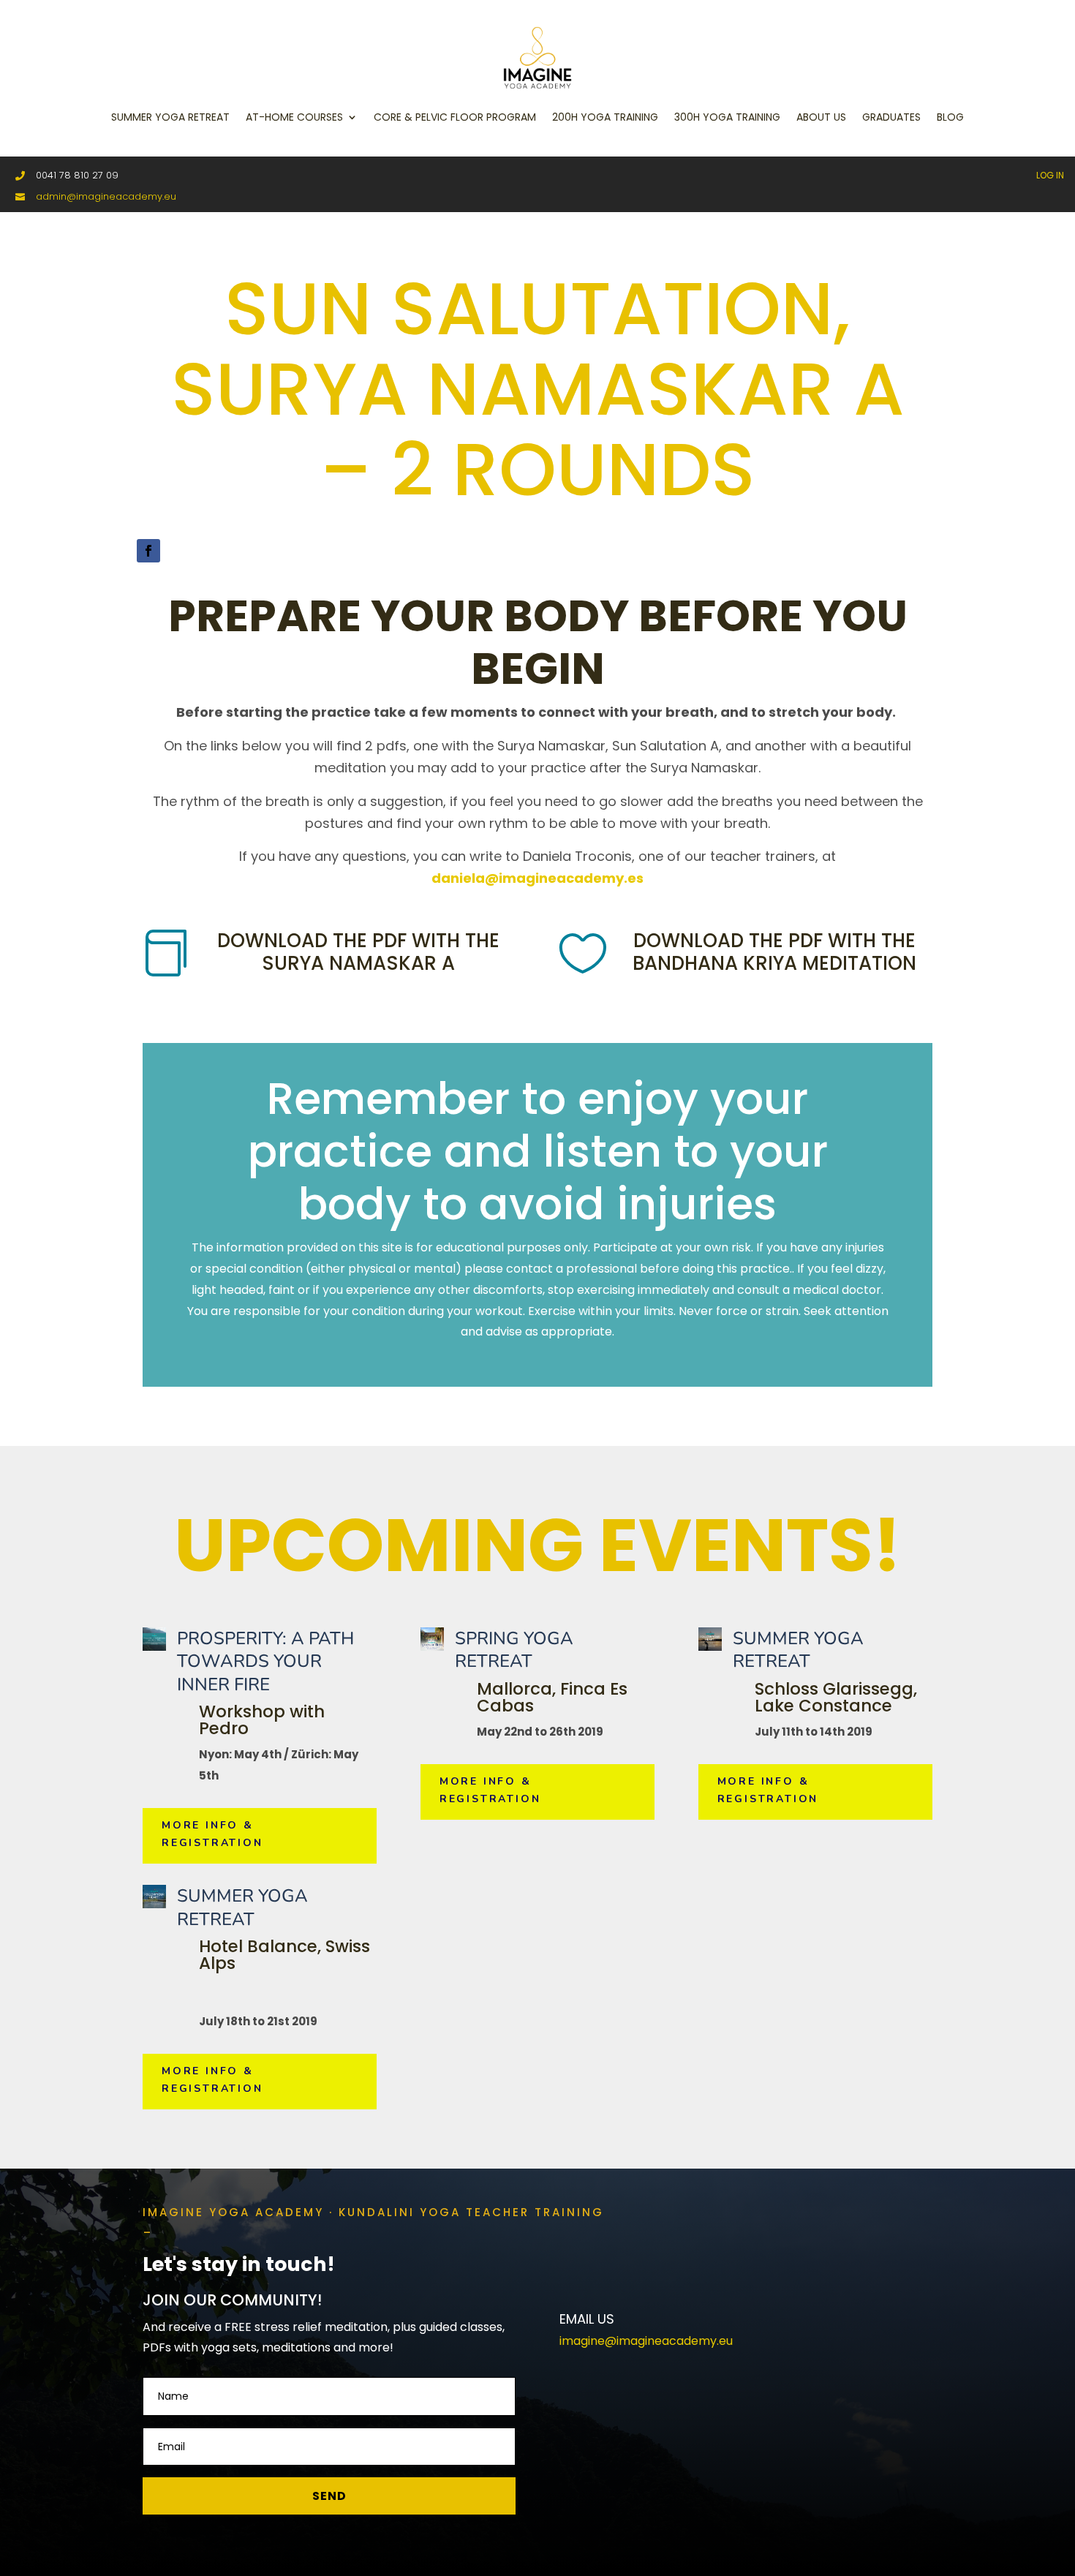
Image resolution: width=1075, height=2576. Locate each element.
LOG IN (1050, 175)
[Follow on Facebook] (148, 551)
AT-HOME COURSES (294, 117)
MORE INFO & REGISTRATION (212, 1834)
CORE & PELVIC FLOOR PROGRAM (455, 117)
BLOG (950, 117)
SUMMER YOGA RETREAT (170, 117)
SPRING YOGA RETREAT (514, 1650)
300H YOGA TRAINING (727, 117)
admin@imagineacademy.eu (106, 196)
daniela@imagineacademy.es (537, 878)
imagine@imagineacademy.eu (646, 2341)
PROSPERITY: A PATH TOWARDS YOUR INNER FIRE (265, 1661)
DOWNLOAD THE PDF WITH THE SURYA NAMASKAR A (358, 952)
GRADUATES (891, 117)
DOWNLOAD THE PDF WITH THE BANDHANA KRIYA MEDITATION (774, 952)
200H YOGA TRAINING (605, 117)
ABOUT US (821, 117)
